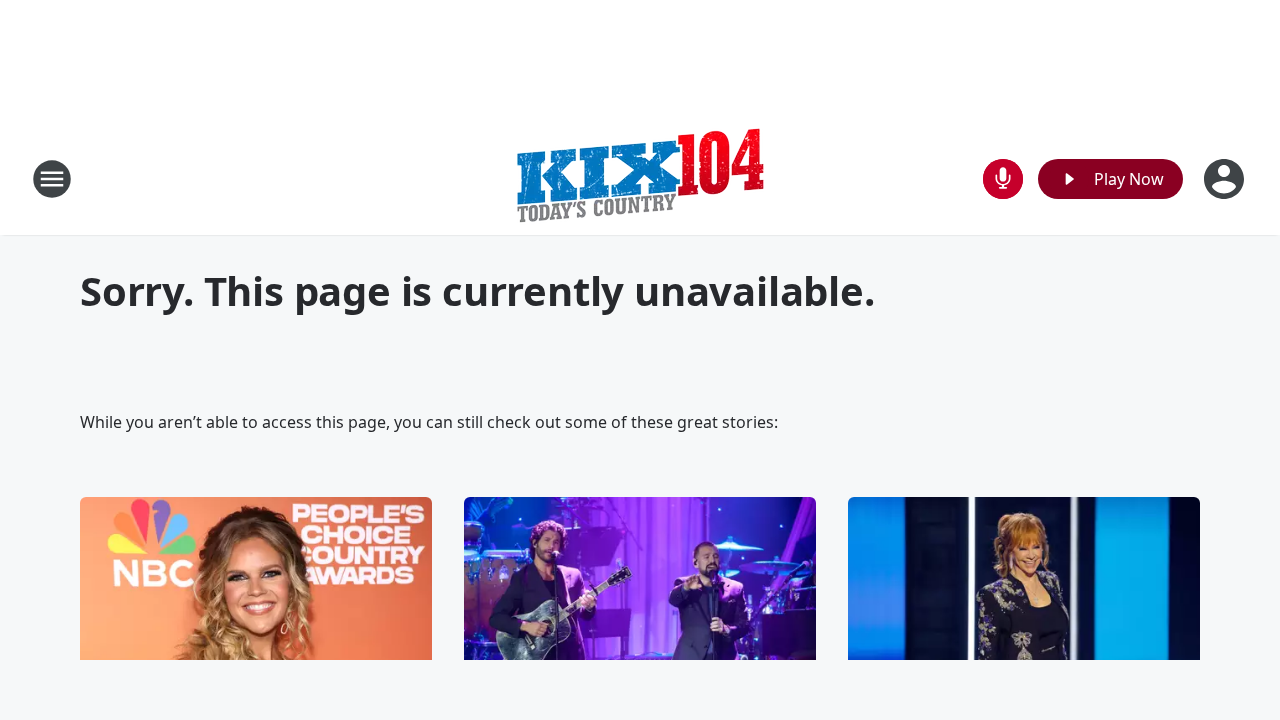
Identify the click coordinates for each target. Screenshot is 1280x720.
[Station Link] (640, 178)
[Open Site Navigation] (52, 179)
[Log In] (1226, 179)
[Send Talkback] (1003, 179)
